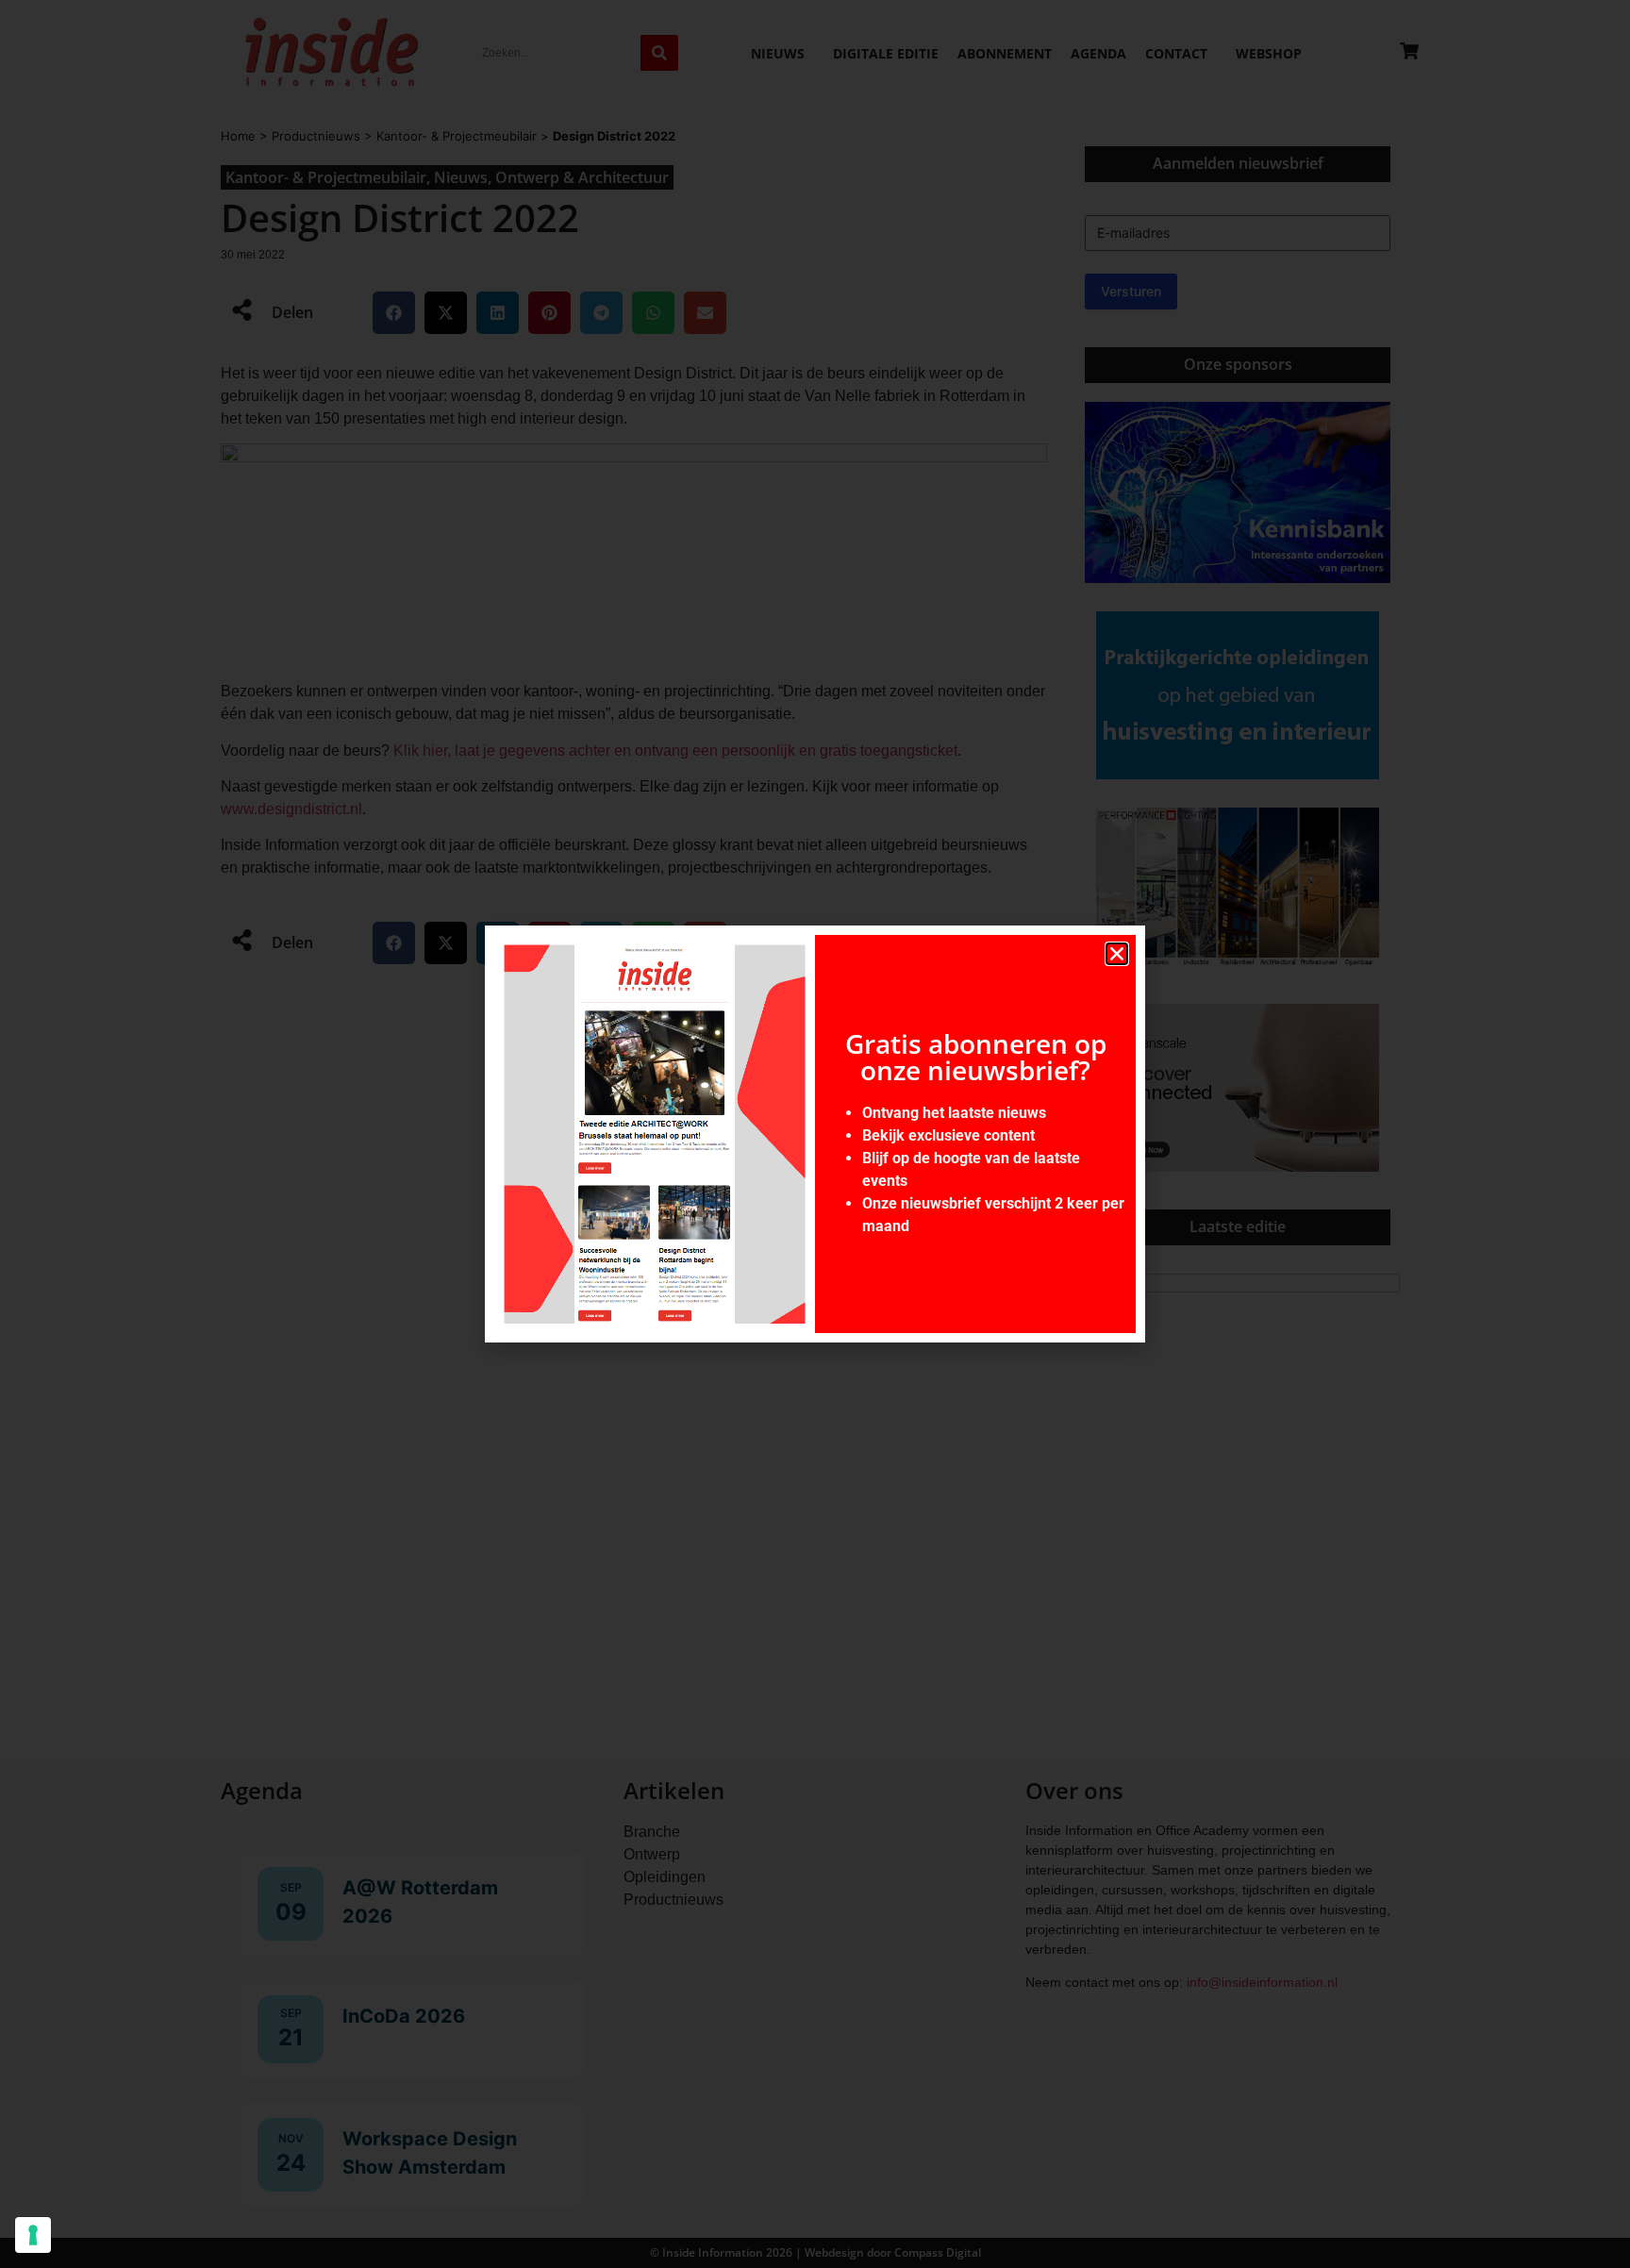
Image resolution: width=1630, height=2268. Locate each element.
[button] (1117, 954)
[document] (815, 1134)
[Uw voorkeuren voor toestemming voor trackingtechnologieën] (33, 2235)
